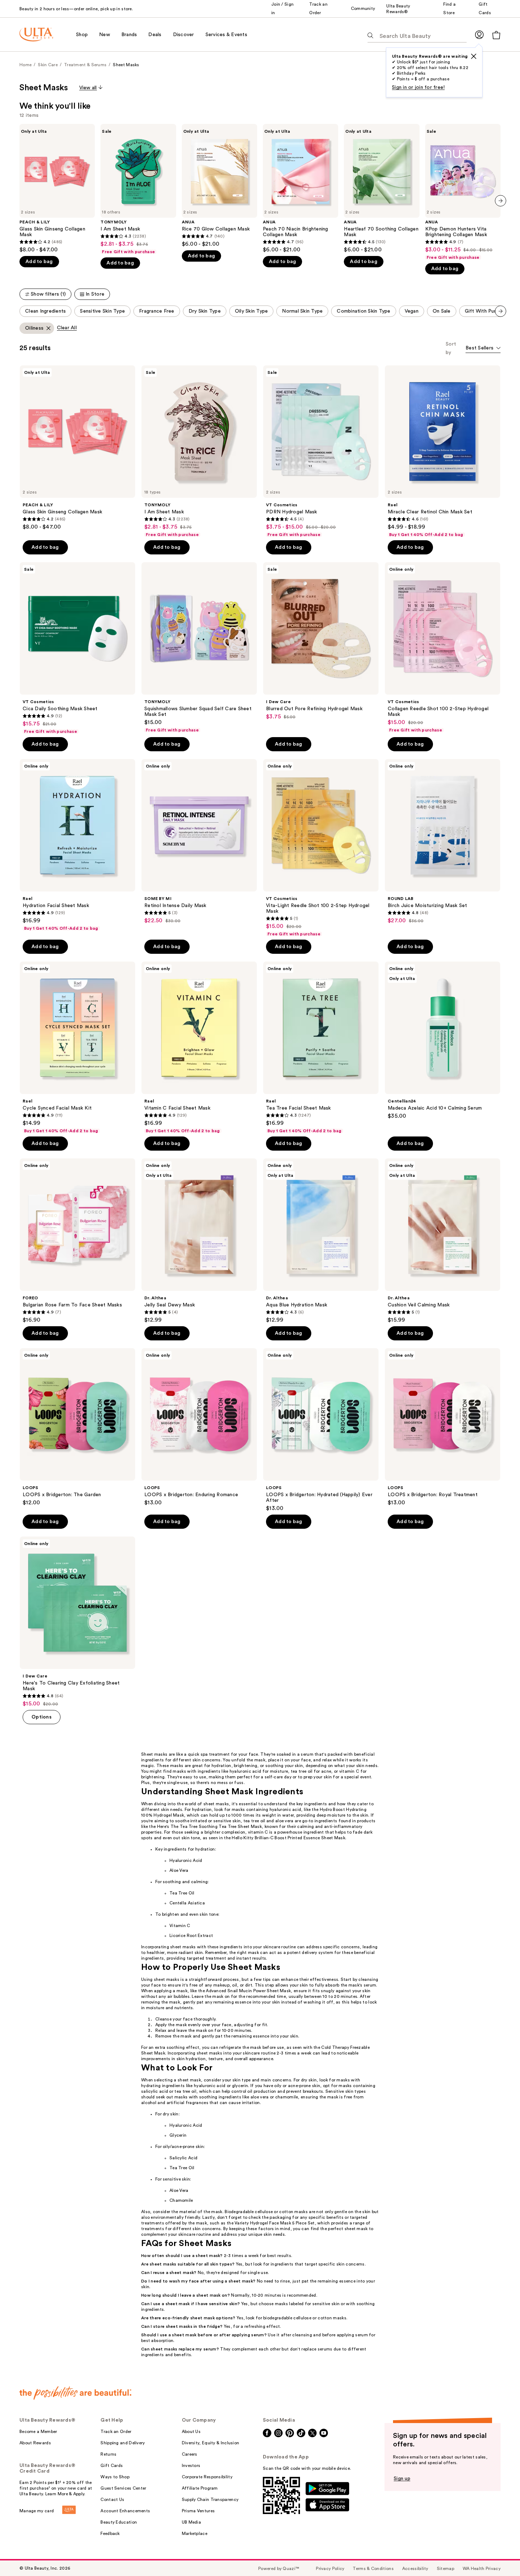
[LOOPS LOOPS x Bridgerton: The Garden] (77, 1427)
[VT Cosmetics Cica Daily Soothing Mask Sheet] (77, 648)
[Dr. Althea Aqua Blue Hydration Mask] (321, 1241)
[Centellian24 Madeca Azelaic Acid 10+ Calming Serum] (443, 1041)
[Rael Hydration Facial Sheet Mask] (77, 845)
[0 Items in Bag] (496, 35)
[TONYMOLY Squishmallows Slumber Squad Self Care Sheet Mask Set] (199, 648)
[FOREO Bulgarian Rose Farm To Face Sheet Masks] (77, 1241)
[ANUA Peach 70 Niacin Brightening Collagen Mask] (301, 189)
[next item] (501, 201)
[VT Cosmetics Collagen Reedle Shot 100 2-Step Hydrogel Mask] (443, 648)
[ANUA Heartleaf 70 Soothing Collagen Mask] (382, 189)
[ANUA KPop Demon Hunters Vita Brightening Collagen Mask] (463, 192)
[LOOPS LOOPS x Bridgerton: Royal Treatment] (443, 1427)
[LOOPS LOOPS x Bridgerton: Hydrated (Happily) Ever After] (321, 1430)
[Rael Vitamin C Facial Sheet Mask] (199, 1048)
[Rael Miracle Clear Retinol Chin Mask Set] (443, 451)
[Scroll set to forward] (501, 311)
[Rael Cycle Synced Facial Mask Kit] (77, 1048)
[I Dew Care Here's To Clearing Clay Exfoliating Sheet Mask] (77, 1622)
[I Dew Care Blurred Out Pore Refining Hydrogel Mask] (321, 641)
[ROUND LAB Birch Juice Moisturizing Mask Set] (443, 842)
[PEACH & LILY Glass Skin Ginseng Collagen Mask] (57, 189)
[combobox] (483, 349)
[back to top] (499, 2555)
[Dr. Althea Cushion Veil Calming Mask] (443, 1241)
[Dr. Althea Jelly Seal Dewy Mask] (199, 1241)
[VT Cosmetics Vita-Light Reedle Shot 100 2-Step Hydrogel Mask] (321, 848)
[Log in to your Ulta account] (479, 35)
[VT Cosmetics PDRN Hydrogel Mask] (321, 451)
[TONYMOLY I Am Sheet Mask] (138, 189)
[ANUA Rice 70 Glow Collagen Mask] (219, 186)
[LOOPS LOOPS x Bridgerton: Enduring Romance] (199, 1427)
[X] (474, 56)
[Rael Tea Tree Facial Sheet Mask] (321, 1048)
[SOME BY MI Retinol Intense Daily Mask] (199, 842)
